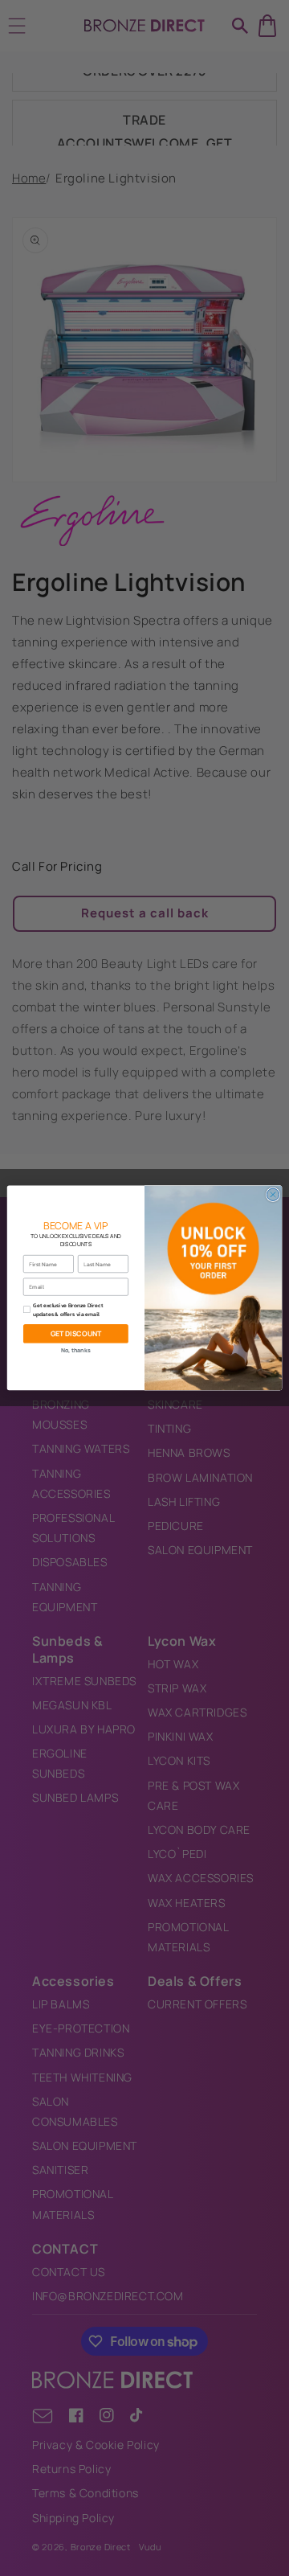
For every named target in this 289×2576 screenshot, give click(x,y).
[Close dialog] (273, 1194)
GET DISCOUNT (76, 1334)
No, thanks (75, 1350)
